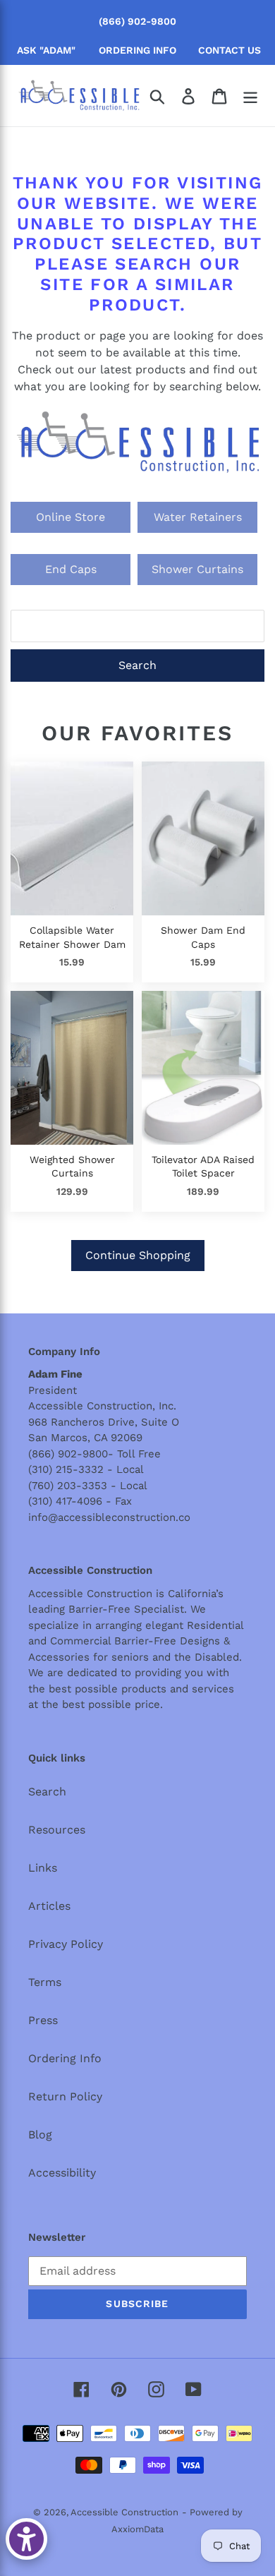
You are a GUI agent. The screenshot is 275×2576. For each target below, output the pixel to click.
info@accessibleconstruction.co (109, 1517)
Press (43, 2020)
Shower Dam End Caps (203, 937)
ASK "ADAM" (46, 50)
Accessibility (62, 2173)
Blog (40, 2135)
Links (43, 1868)
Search (137, 665)
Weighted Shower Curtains (72, 1167)
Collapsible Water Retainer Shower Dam (72, 937)
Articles (49, 1906)
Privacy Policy (66, 1944)
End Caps (71, 569)
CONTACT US (230, 50)
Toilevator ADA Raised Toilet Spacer (203, 1167)
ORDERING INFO (137, 50)
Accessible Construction (124, 2512)
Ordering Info (65, 2058)
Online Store (71, 517)
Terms (45, 1982)
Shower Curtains (197, 569)
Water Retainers (198, 517)
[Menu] (250, 96)
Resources (57, 1830)
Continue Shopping (138, 1255)
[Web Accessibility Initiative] (26, 2539)
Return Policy (65, 2096)
